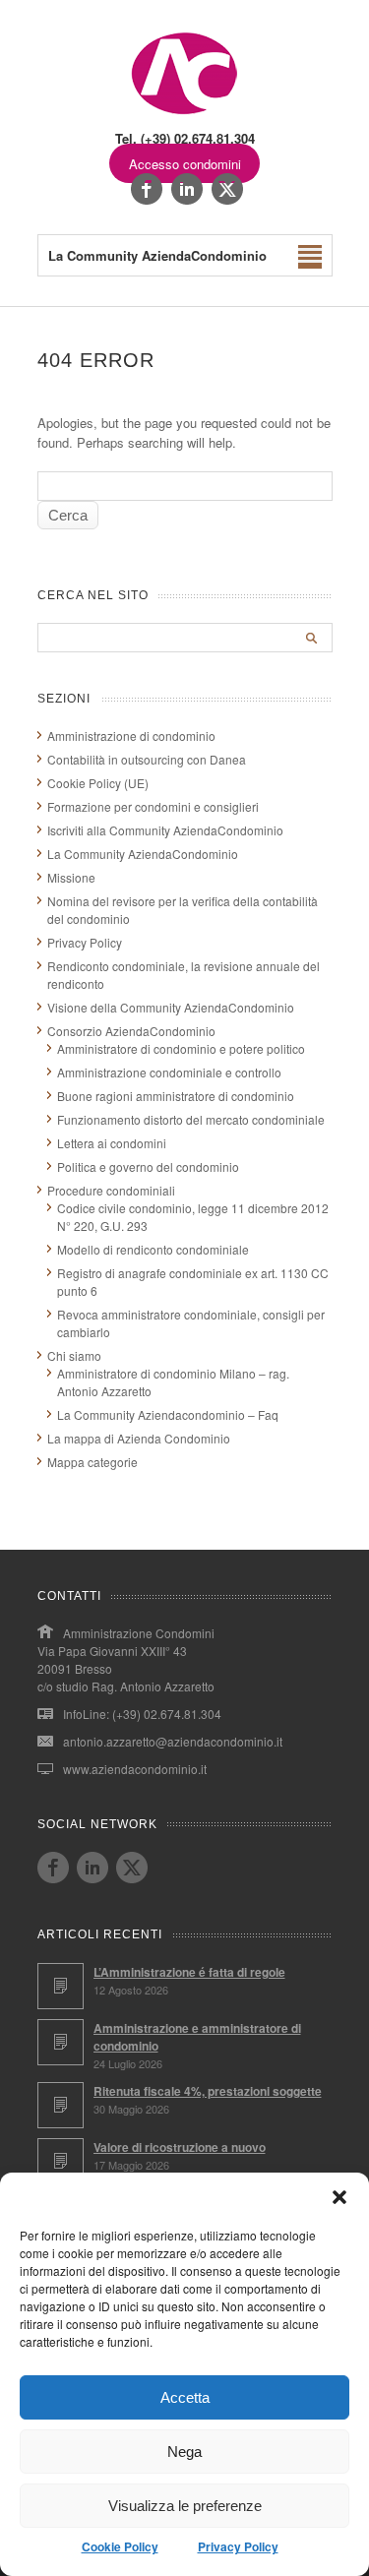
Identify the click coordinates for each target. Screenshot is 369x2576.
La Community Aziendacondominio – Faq (168, 1414)
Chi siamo (74, 1355)
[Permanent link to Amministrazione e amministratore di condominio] (61, 2042)
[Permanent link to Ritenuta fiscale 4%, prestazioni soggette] (61, 2105)
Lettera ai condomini (112, 1143)
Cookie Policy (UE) (98, 783)
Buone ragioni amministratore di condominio (176, 1096)
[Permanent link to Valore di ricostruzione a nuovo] (61, 2161)
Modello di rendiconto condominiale (153, 1249)
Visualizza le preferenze (185, 2506)
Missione (71, 877)
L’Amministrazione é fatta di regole (189, 1972)
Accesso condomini (185, 164)
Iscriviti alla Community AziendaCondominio (165, 830)
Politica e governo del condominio (148, 1166)
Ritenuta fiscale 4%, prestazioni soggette (208, 2091)
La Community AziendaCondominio (143, 854)
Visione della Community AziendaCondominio (171, 1007)
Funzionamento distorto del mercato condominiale (191, 1119)
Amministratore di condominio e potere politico (181, 1048)
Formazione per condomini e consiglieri (153, 806)
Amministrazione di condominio (131, 736)
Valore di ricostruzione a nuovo (180, 2147)
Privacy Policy (238, 2546)
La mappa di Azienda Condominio (139, 1438)
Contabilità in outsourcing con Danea (147, 759)
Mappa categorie (92, 1462)
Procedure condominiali (111, 1190)
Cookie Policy (120, 2546)
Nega (184, 2452)
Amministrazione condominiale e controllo (169, 1072)
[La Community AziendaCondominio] (184, 113)
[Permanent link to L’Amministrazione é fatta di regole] (61, 1986)
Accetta (185, 2397)
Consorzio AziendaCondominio (131, 1031)
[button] (339, 2197)
